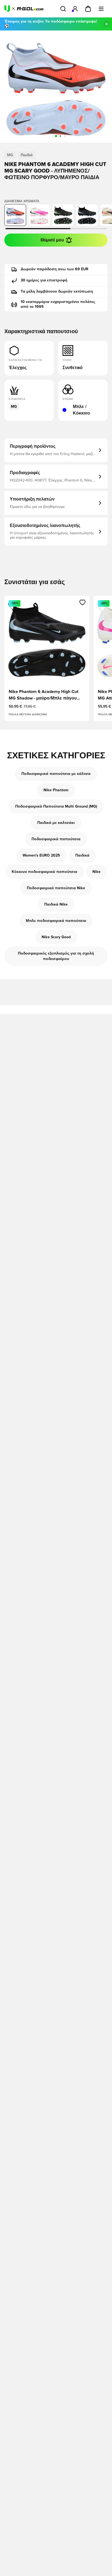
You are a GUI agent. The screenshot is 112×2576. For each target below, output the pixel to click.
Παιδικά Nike (56, 904)
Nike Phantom (56, 790)
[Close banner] (107, 24)
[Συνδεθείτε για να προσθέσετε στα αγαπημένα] (83, 602)
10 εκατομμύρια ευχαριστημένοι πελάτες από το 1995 (58, 304)
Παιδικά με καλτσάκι (56, 823)
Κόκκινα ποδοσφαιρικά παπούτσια (44, 872)
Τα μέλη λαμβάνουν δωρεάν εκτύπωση (57, 292)
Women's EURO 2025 (41, 855)
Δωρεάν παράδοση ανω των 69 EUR (55, 269)
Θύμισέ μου (52, 240)
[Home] (24, 9)
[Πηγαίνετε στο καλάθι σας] (88, 9)
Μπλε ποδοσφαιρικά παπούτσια (56, 921)
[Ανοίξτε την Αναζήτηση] (63, 9)
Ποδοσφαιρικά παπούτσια (56, 839)
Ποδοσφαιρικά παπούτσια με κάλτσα (56, 774)
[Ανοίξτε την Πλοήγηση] (101, 9)
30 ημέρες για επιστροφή (44, 280)
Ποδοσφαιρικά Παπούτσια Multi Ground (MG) (56, 806)
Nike (97, 872)
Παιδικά (82, 855)
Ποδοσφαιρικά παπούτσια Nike (56, 888)
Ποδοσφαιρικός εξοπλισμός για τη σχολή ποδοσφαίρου (56, 956)
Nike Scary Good (56, 937)
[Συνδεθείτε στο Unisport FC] (75, 9)
